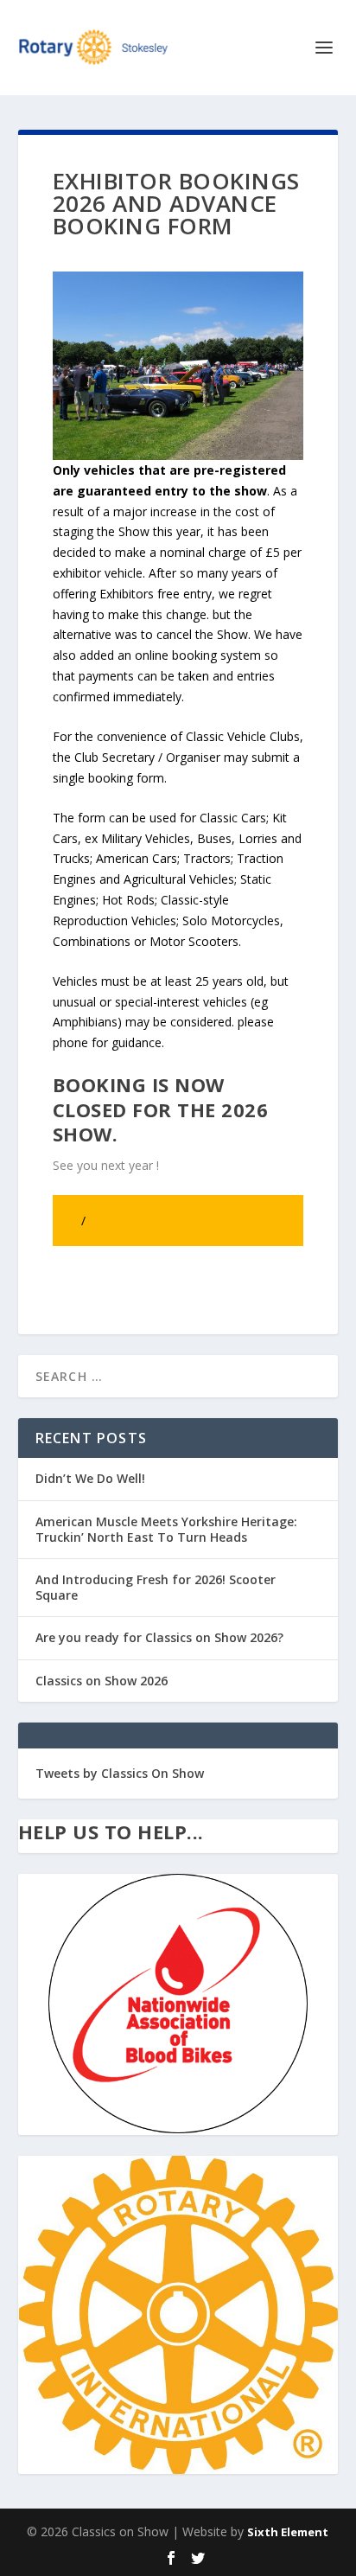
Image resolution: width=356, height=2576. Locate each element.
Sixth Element (288, 2532)
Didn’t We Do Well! (90, 1478)
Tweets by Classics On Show (120, 1773)
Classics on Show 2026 (102, 1681)
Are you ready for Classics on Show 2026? (159, 1637)
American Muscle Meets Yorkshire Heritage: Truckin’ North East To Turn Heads (166, 1529)
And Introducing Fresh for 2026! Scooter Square (156, 1587)
